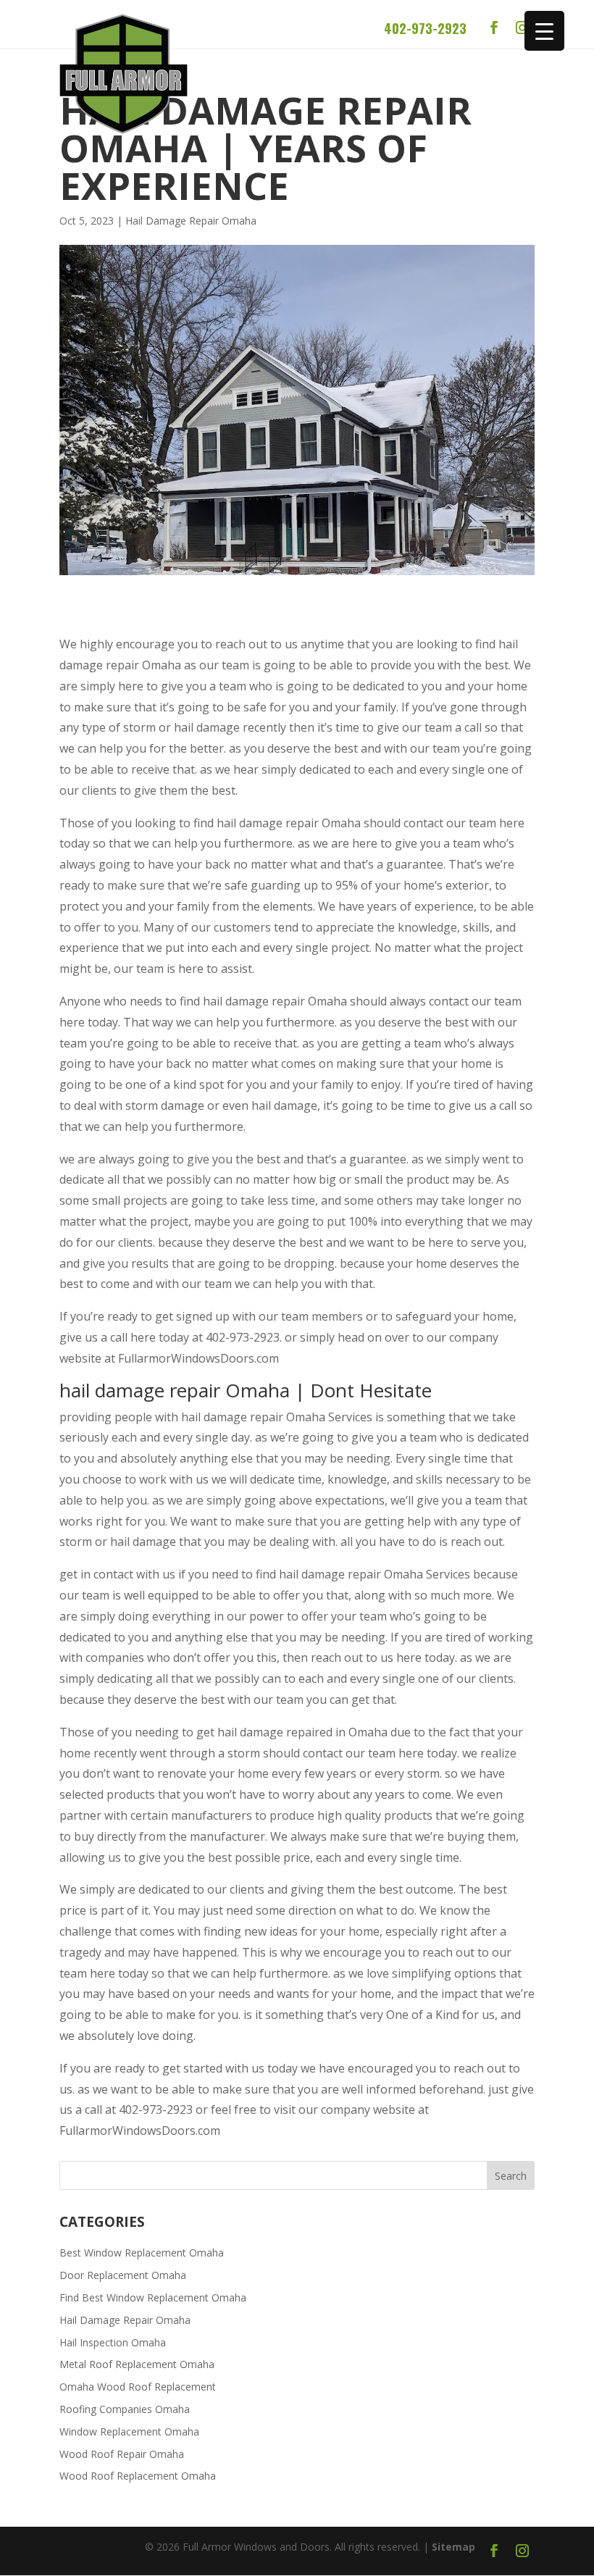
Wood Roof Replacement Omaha (138, 2476)
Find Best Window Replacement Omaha (153, 2297)
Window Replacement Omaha (129, 2431)
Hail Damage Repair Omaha (191, 221)
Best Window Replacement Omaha (142, 2253)
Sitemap (453, 2547)
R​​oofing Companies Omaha (125, 2409)
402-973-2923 (425, 28)
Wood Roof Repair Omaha (122, 2454)
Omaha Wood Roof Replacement (138, 2387)
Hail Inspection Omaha (113, 2342)
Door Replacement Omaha (123, 2275)
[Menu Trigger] (544, 31)
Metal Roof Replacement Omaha (137, 2364)
